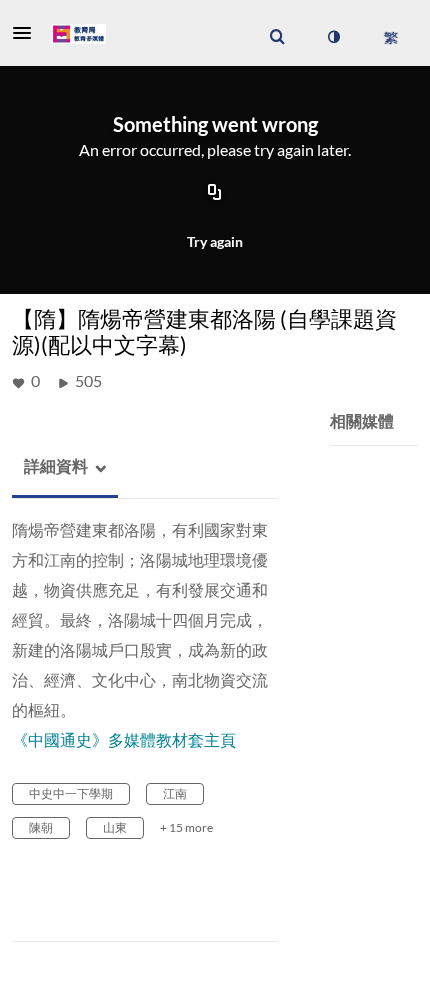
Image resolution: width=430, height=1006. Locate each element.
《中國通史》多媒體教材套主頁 (124, 739)
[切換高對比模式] (333, 37)
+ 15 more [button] (186, 827)
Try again (215, 241)
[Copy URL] (215, 193)
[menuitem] (277, 37)
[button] (28, 33)
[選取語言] (390, 37)
